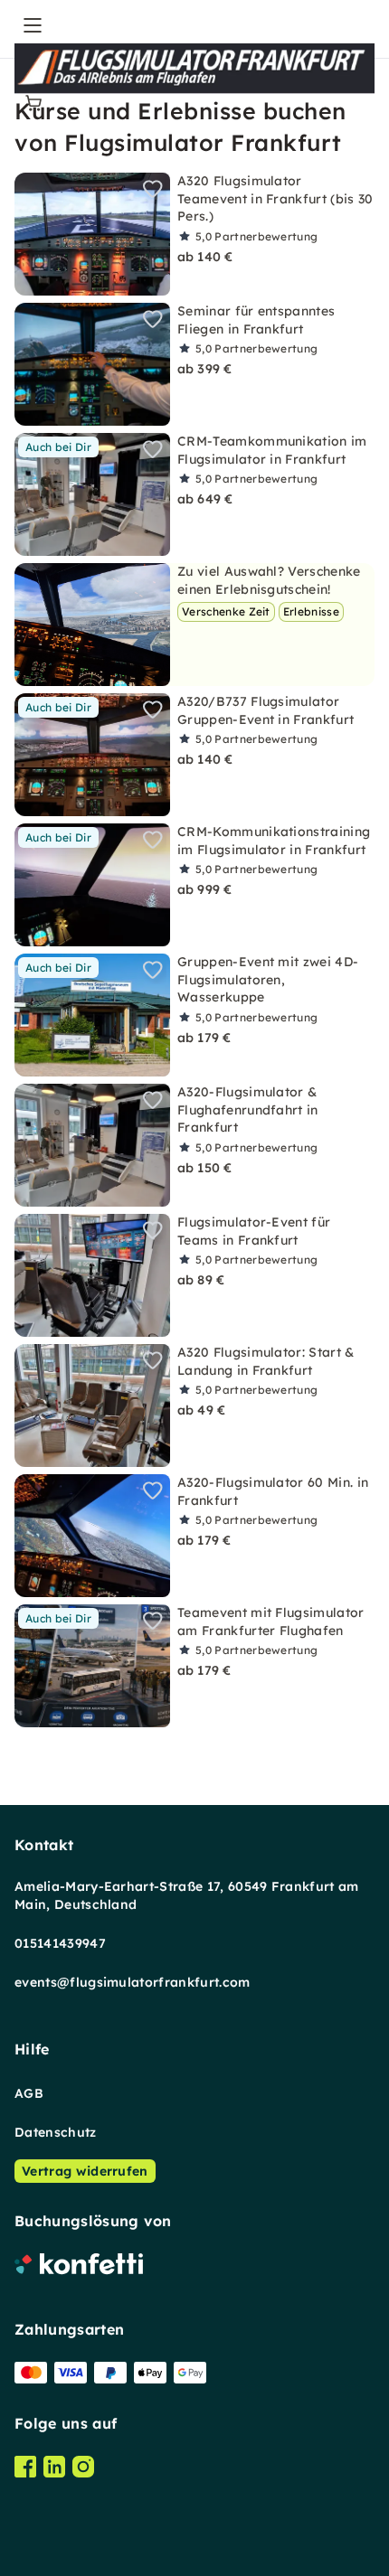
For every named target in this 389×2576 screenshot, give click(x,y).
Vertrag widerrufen (85, 2171)
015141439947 (60, 1943)
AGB (29, 2093)
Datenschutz (56, 2132)
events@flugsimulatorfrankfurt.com (133, 1982)
